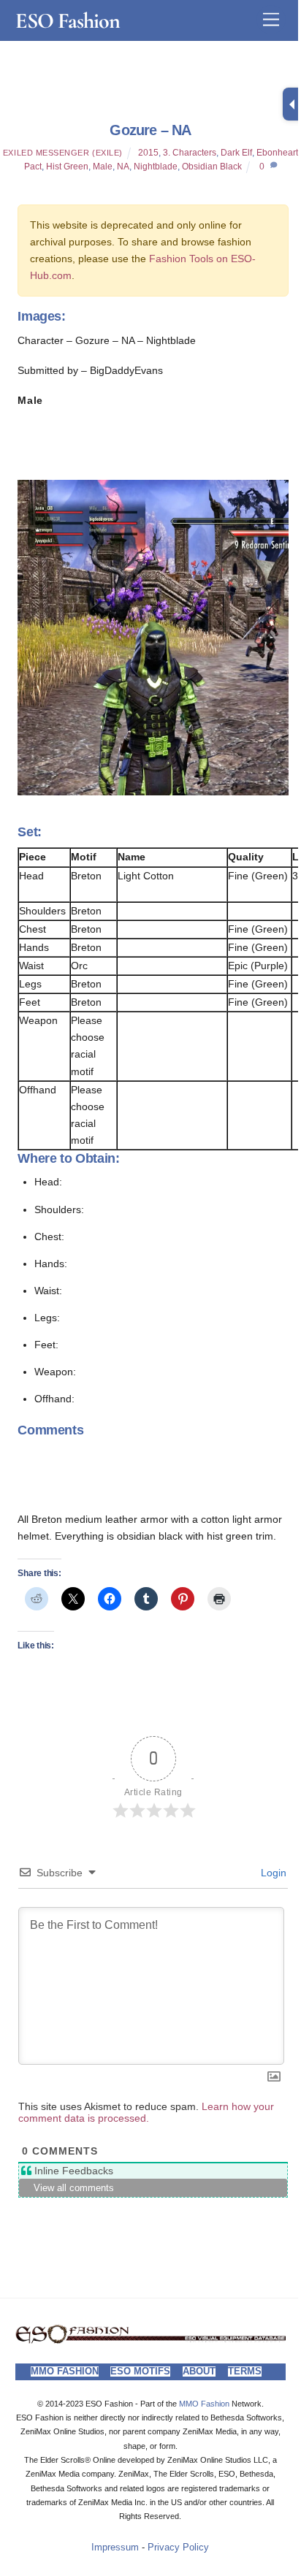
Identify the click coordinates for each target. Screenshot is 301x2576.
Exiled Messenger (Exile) (63, 153)
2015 (148, 153)
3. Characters (190, 153)
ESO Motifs (140, 2371)
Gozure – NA (150, 130)
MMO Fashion (65, 2371)
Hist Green (67, 167)
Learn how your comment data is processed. (146, 2112)
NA (123, 167)
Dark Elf (236, 153)
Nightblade (156, 167)
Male (103, 167)
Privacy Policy (178, 2548)
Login (272, 1873)
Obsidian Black (212, 167)
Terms (245, 2371)
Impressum (115, 2548)
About (199, 2371)
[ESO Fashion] (151, 2340)
